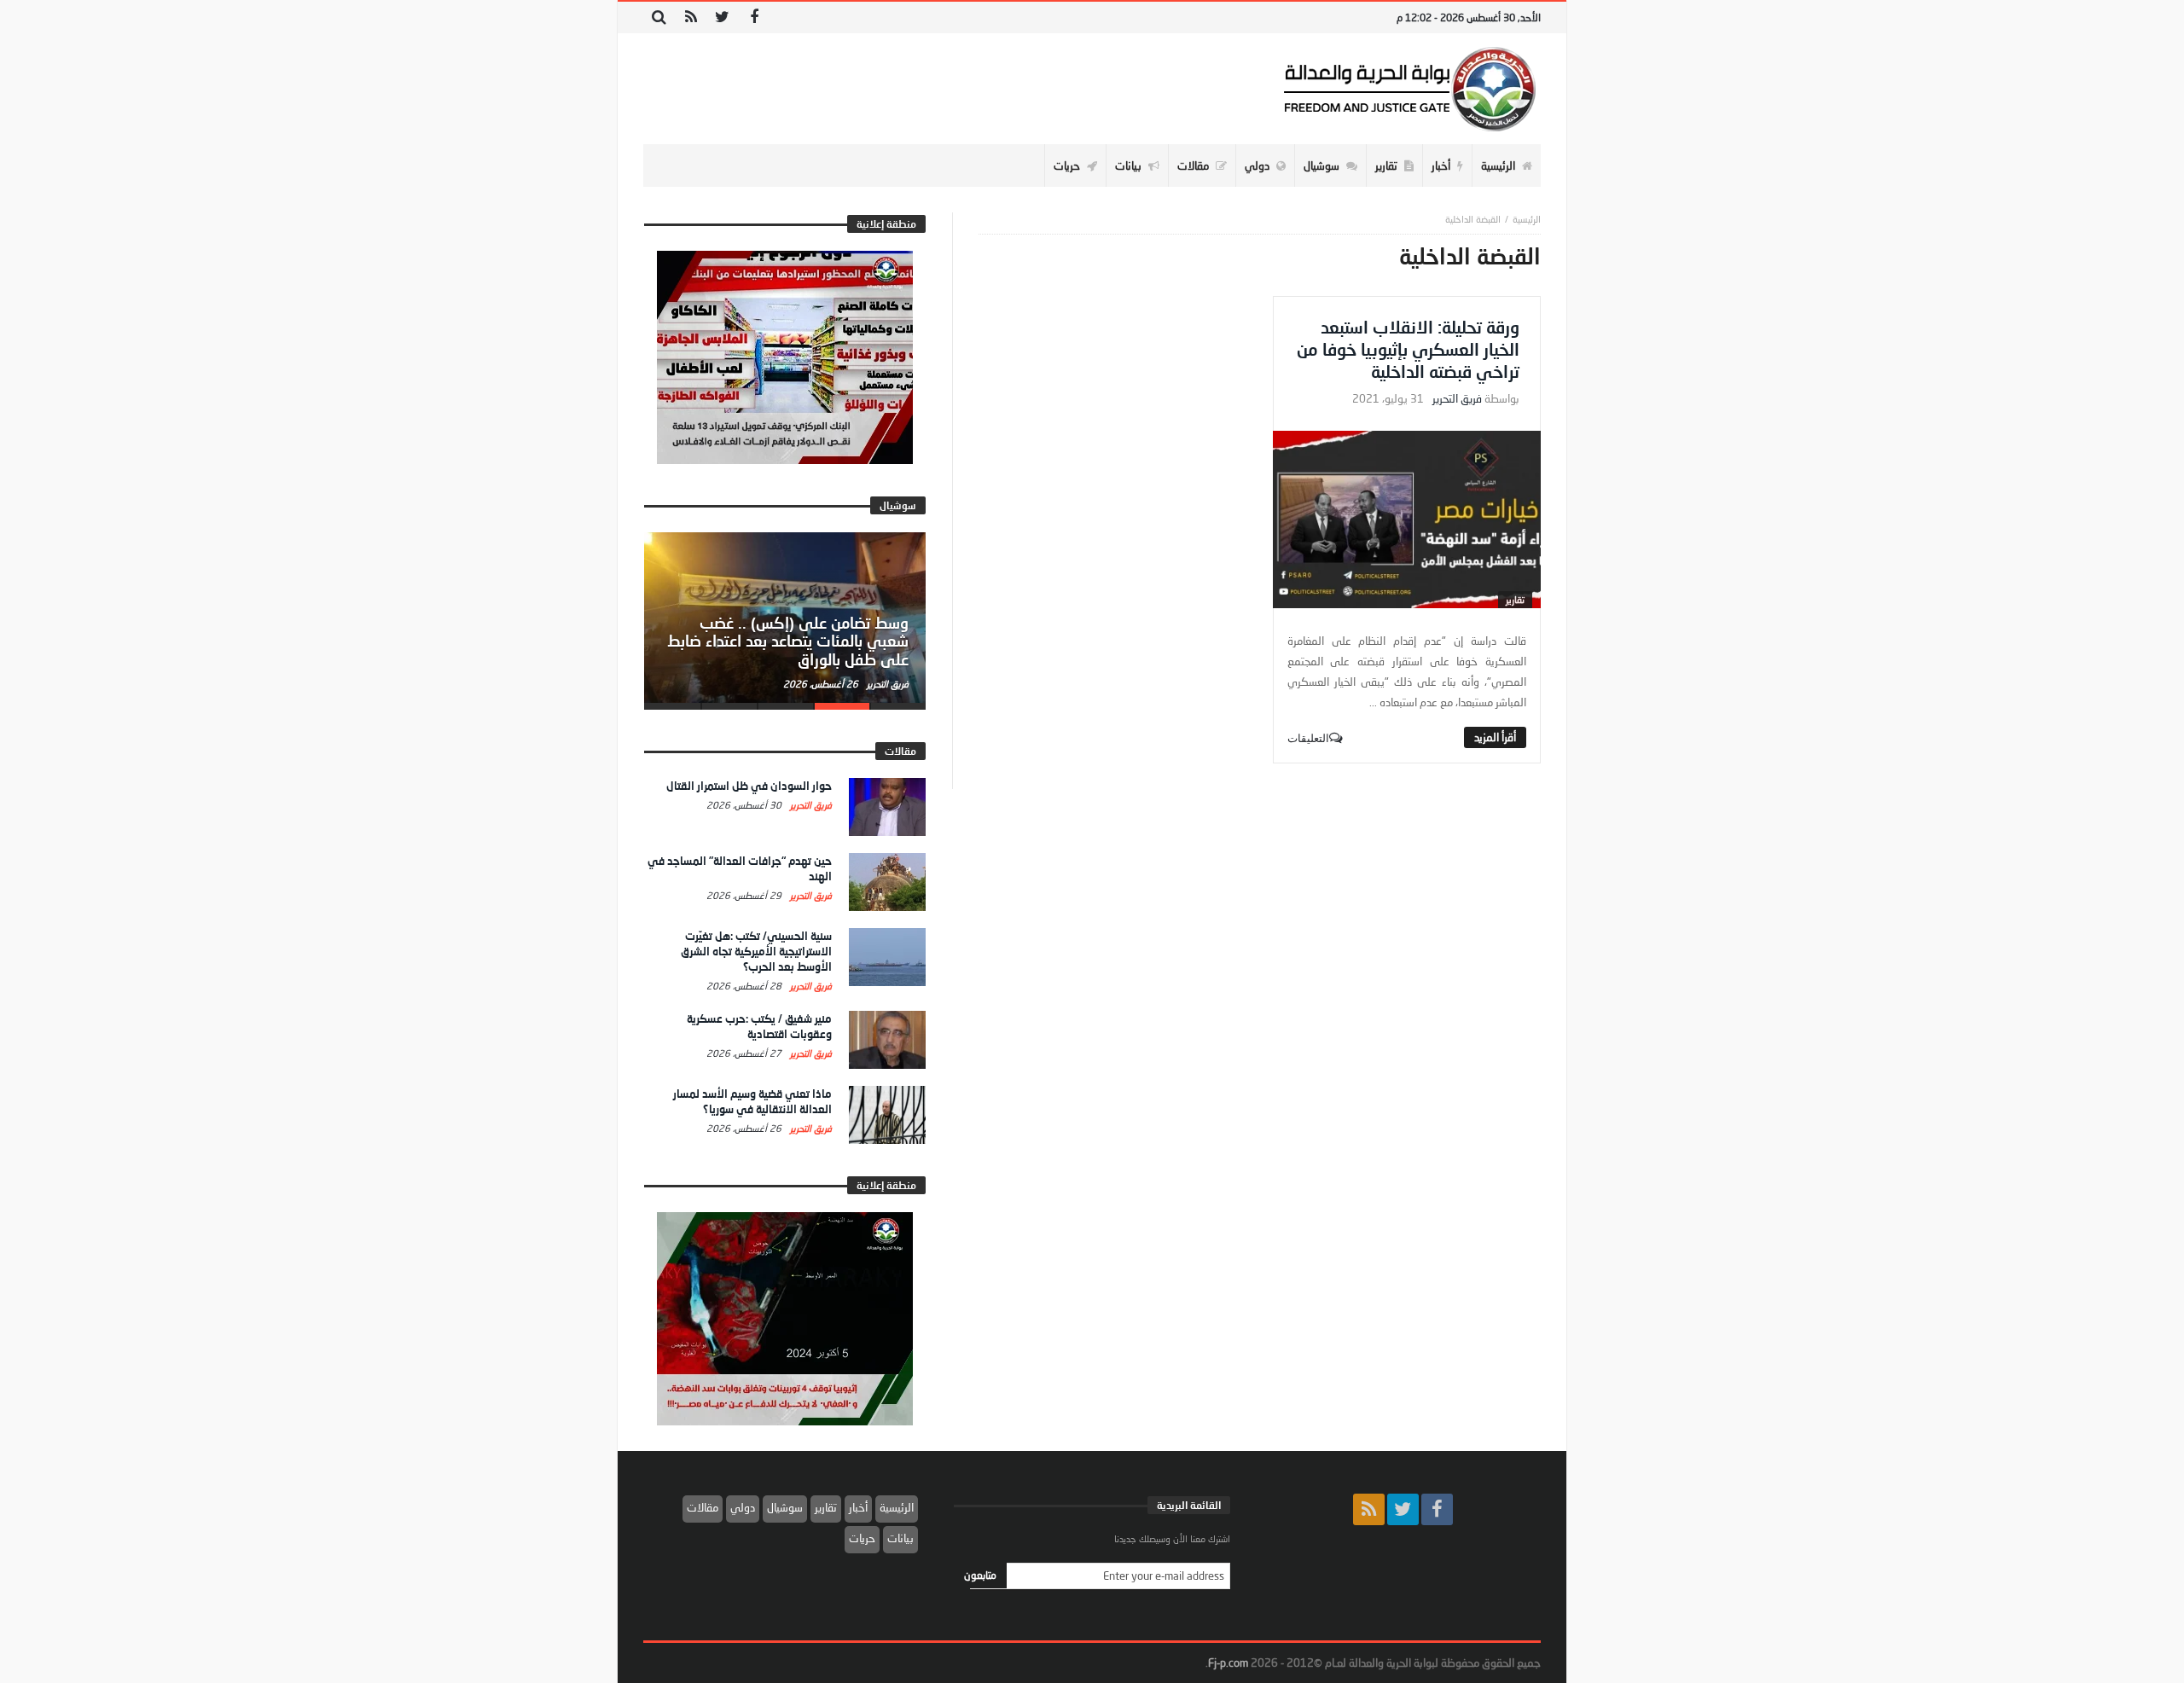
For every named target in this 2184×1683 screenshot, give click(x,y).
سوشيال (785, 1507)
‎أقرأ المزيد (1495, 737)
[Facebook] (754, 17)
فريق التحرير (1457, 399)
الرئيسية (897, 1507)
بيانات (900, 1538)
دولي (743, 1507)
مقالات (703, 1507)
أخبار (858, 1507)
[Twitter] (722, 17)
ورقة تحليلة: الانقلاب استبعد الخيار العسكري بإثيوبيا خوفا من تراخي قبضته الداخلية (1408, 349)
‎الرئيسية (1527, 219)
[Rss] (691, 17)
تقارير (1515, 599)
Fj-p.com (1228, 1663)
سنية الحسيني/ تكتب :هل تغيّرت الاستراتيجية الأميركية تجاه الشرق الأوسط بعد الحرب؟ (756, 951)
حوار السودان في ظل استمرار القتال (749, 786)
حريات (862, 1538)
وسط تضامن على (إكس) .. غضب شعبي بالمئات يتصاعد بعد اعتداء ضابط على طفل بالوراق (788, 641)
